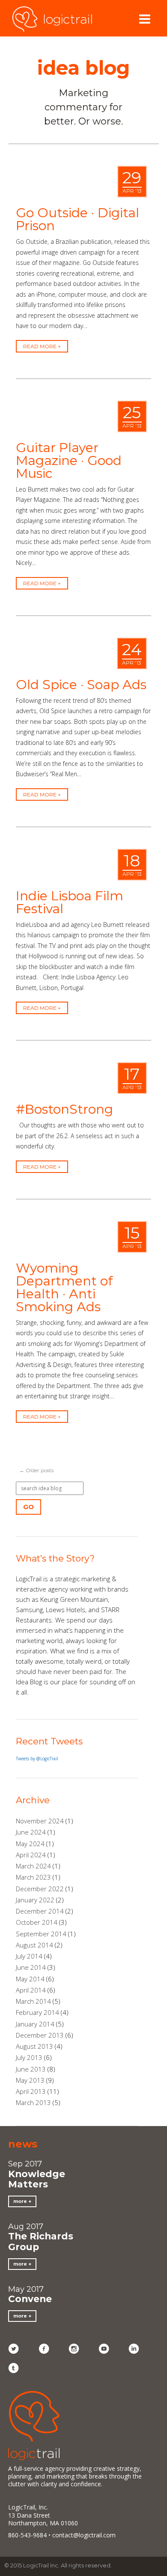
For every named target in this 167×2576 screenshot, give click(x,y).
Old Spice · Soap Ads (81, 685)
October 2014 (37, 1922)
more (20, 2201)
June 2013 (31, 2069)
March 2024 (33, 1866)
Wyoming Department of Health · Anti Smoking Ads (64, 1287)
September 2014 (41, 1934)
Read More (40, 346)
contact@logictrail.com (84, 2535)
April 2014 (31, 1990)
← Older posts (36, 1470)
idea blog (83, 68)
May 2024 (30, 1844)
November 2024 (40, 1821)
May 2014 (30, 1979)
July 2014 (29, 1956)
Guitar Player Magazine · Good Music (69, 460)
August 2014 (34, 1945)
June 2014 (31, 1967)
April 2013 (31, 2091)
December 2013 (40, 2035)
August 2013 (34, 2046)
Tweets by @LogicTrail (37, 1759)
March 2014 (33, 2001)
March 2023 (33, 1877)
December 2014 (40, 1911)
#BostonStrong (64, 1109)
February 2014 (37, 2012)
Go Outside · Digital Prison (78, 219)
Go (28, 1507)
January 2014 (35, 2024)
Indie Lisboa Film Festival (70, 902)
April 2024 (31, 1855)
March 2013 (33, 2102)
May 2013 (30, 2080)
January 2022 (35, 1900)
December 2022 (40, 1889)
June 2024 (31, 1832)
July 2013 (29, 2057)
